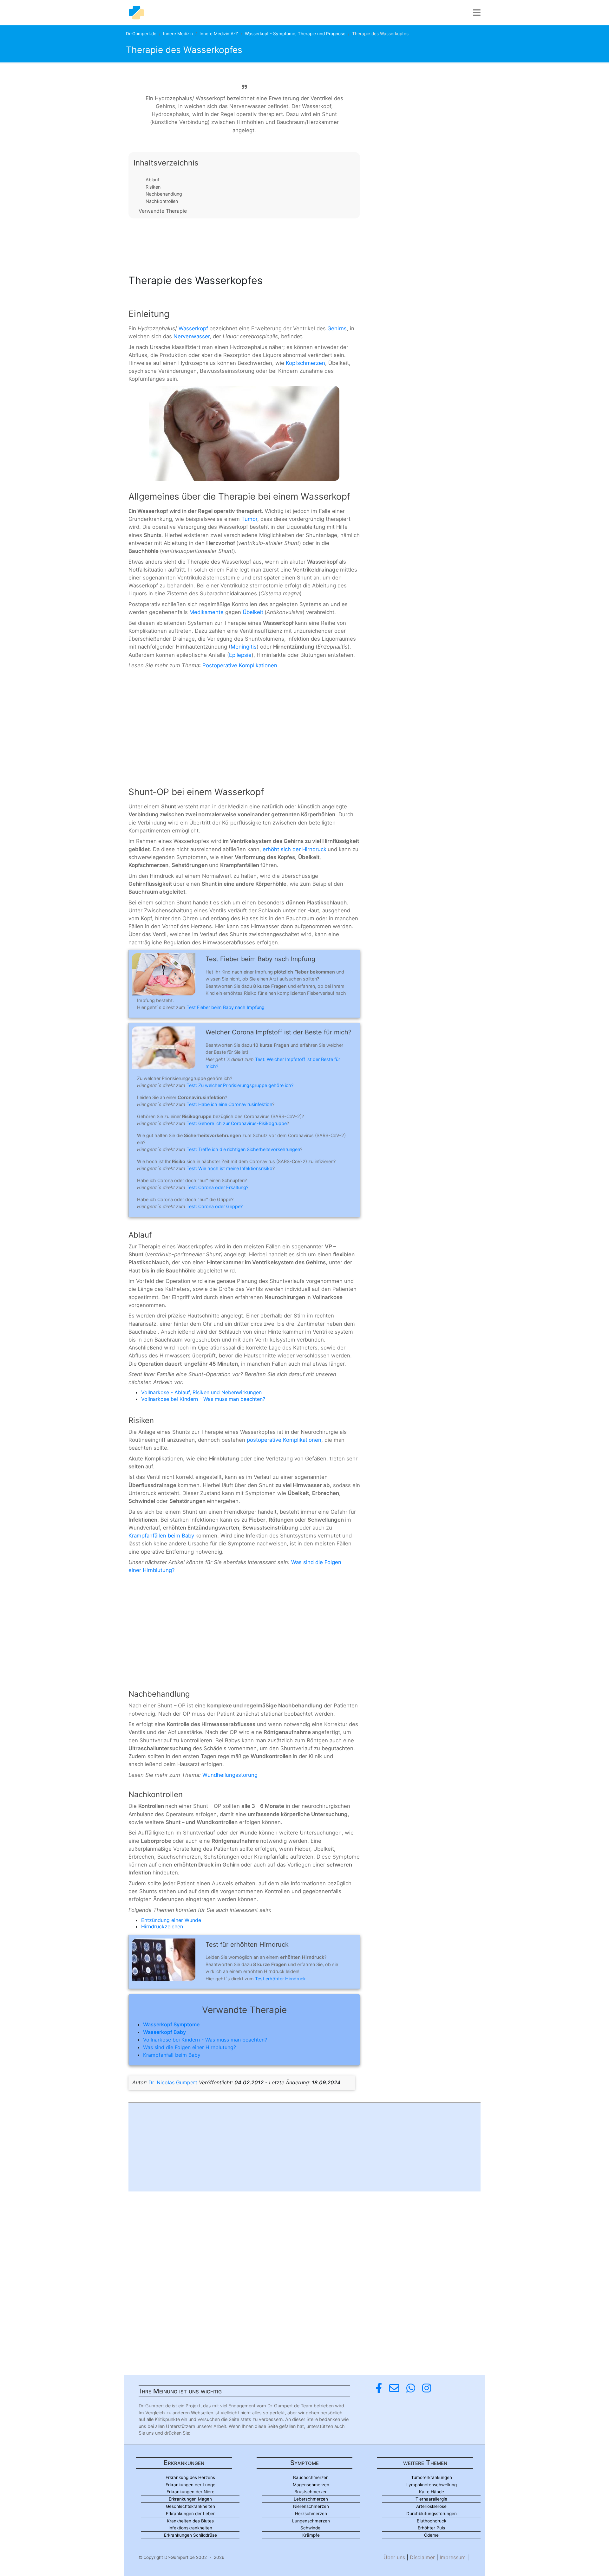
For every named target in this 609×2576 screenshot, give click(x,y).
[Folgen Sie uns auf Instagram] (427, 2388)
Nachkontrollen (162, 201)
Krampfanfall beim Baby (172, 2055)
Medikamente (206, 612)
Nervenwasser (192, 336)
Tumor (249, 519)
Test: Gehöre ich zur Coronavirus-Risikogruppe (237, 1123)
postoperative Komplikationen (284, 1440)
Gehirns (337, 328)
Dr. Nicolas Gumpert (173, 2082)
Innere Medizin (178, 34)
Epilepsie (240, 655)
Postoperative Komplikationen (240, 665)
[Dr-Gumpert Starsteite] (136, 13)
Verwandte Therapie (163, 211)
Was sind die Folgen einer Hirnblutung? (190, 2047)
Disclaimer (422, 2557)
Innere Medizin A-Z (219, 34)
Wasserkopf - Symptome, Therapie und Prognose (295, 34)
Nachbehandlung (164, 194)
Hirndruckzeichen (162, 1926)
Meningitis (244, 647)
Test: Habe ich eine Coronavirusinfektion (229, 1104)
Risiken (153, 187)
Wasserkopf (193, 328)
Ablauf (152, 180)
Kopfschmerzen (305, 363)
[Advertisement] (244, 244)
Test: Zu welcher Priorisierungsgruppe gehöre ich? (240, 1085)
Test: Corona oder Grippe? (215, 1206)
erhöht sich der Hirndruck (295, 849)
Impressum (453, 2557)
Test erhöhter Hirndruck (280, 1979)
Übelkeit (253, 612)
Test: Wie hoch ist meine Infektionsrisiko (229, 1168)
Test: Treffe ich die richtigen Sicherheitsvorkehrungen (243, 1149)
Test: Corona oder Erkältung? (217, 1187)
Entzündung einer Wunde (171, 1920)
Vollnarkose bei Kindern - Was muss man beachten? (203, 1399)
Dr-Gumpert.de (141, 34)
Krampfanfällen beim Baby (161, 1536)
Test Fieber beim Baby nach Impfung (226, 1007)
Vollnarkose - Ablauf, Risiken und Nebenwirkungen (201, 1392)
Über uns (394, 2557)
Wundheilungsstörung (230, 1775)
